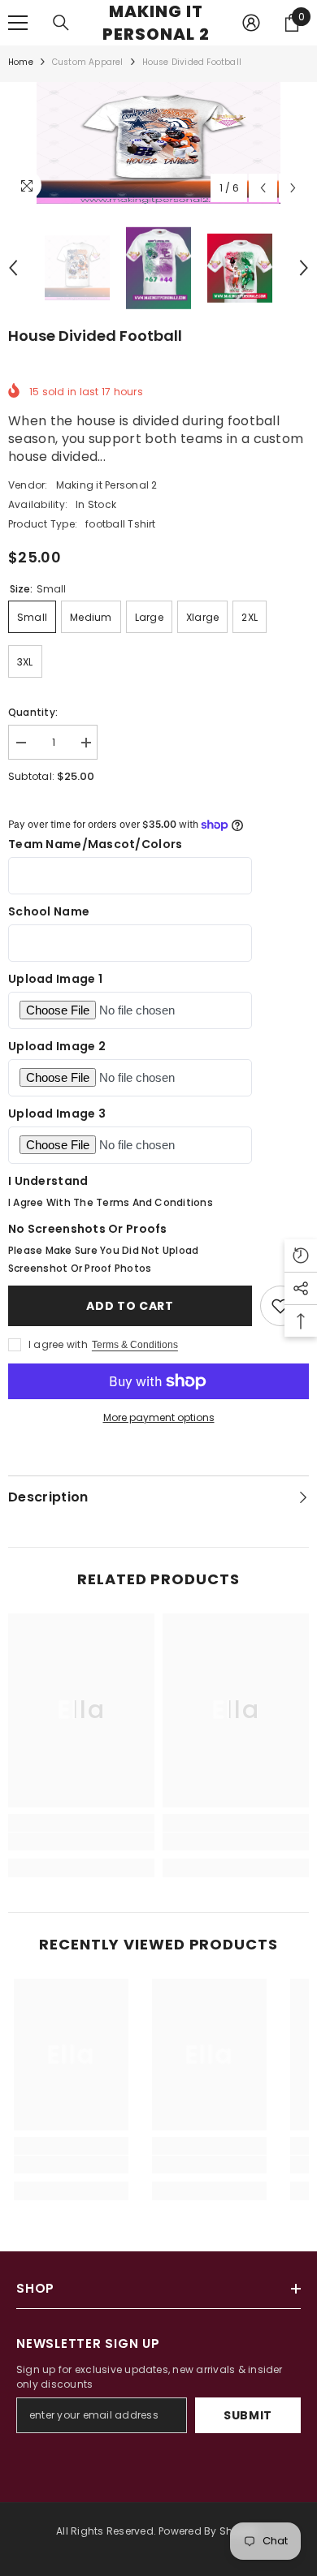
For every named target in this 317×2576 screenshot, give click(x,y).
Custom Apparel (88, 62)
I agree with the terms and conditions (111, 1202)
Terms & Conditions (135, 1345)
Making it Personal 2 (107, 485)
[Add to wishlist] (280, 1306)
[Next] (293, 188)
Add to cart (130, 1306)
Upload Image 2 (57, 1046)
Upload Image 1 (55, 979)
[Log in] (251, 23)
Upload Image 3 (57, 1114)
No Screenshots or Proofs (88, 1229)
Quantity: (33, 712)
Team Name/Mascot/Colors (95, 844)
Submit (248, 2415)
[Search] (61, 23)
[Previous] (263, 188)
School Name (49, 911)
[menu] (18, 23)
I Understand (48, 1181)
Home (21, 62)
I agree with (58, 1344)
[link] (81, 1842)
